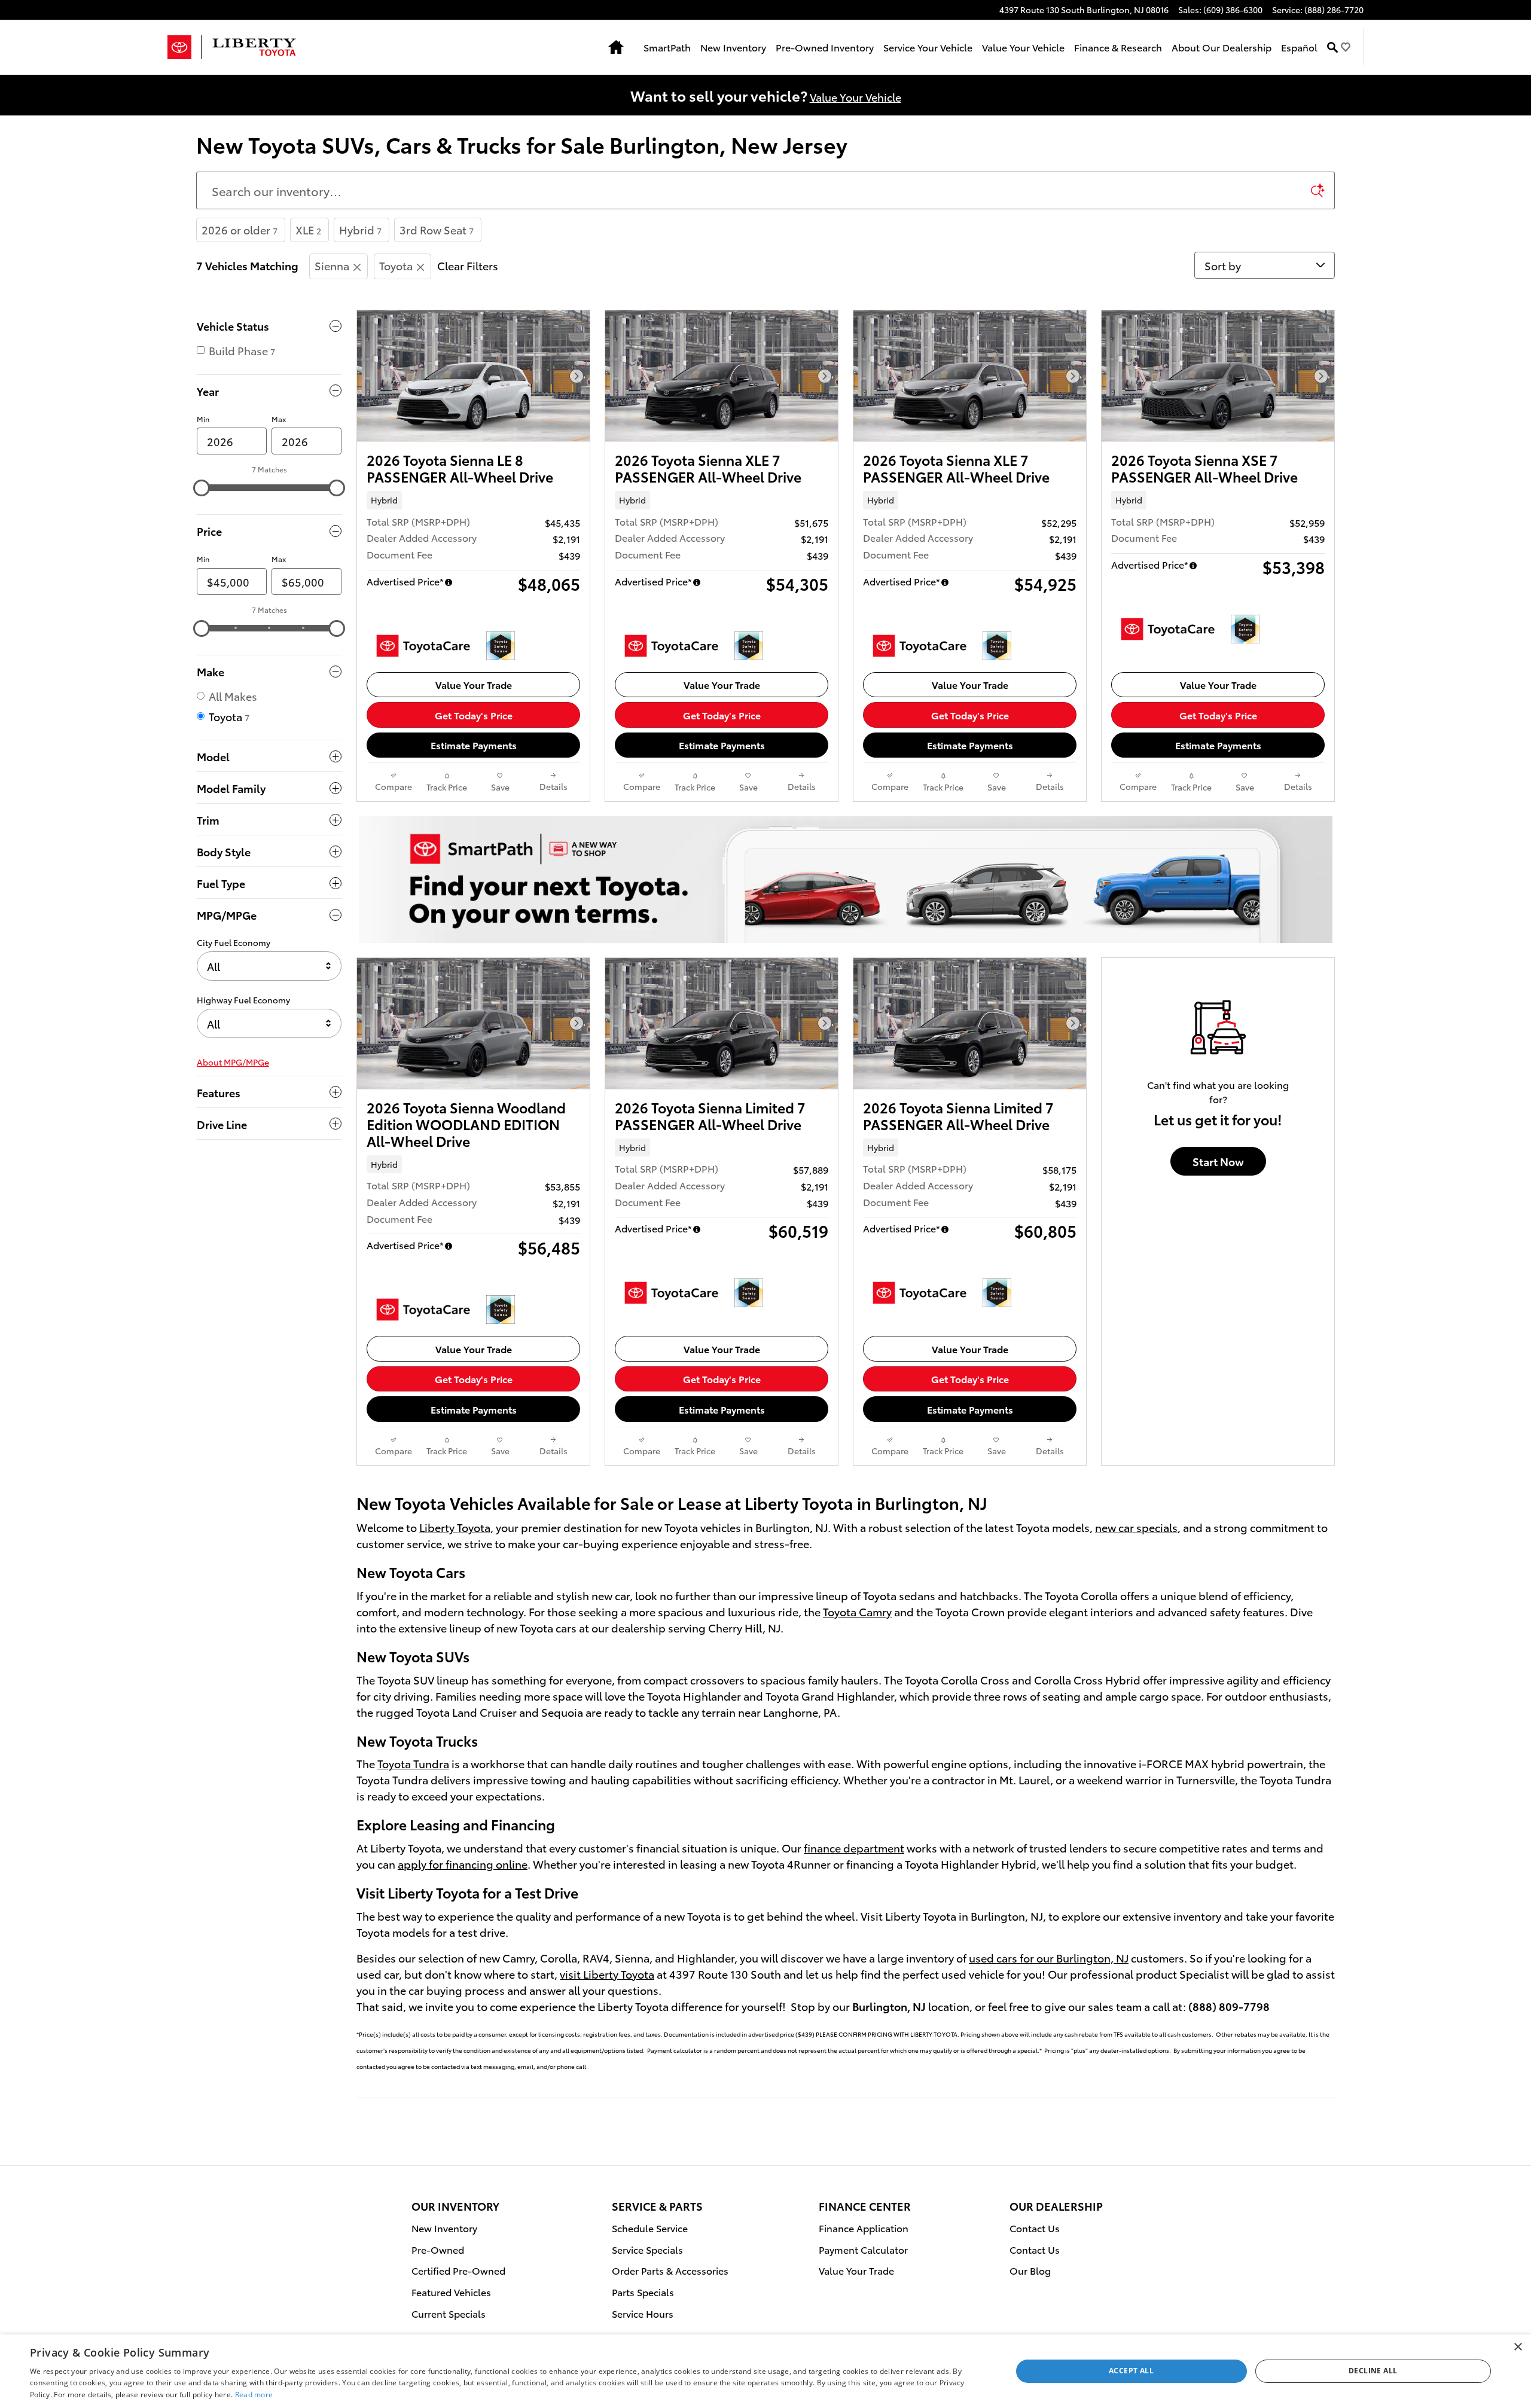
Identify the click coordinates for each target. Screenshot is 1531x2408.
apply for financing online (463, 1864)
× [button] (1518, 2347)
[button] (473, 500)
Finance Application (864, 2228)
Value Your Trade (474, 684)
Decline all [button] (1373, 2371)
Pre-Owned (438, 2249)
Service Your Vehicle (928, 47)
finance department (854, 1847)
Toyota (396, 265)
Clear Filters (468, 265)
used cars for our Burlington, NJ (1049, 1957)
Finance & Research (1118, 47)
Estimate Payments (474, 745)
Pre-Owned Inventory (825, 47)
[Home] (184, 47)
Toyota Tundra (413, 1763)
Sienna (332, 265)
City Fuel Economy (234, 942)
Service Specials (647, 2249)
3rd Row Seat (437, 229)
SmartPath (667, 47)
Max (279, 419)
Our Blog (1030, 2270)
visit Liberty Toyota (607, 1974)
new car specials (1136, 1527)
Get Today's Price (474, 715)
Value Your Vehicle (1023, 47)
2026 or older (240, 229)
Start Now (1218, 1161)
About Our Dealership (1222, 47)
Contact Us (1035, 2228)
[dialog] (765, 2371)
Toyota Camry (857, 1611)
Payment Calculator (863, 2249)
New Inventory (733, 47)
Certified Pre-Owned (458, 2270)
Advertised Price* (405, 581)
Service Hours (643, 2313)
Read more (254, 2395)
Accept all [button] (1131, 2371)
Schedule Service (650, 2228)
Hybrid (360, 229)
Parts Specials (643, 2292)
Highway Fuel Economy (243, 1000)
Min (203, 419)
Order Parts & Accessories (670, 2270)
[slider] (202, 488)
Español (1299, 47)
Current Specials (449, 2313)
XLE (308, 229)
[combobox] (269, 966)
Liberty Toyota (455, 1527)
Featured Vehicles (451, 2292)
